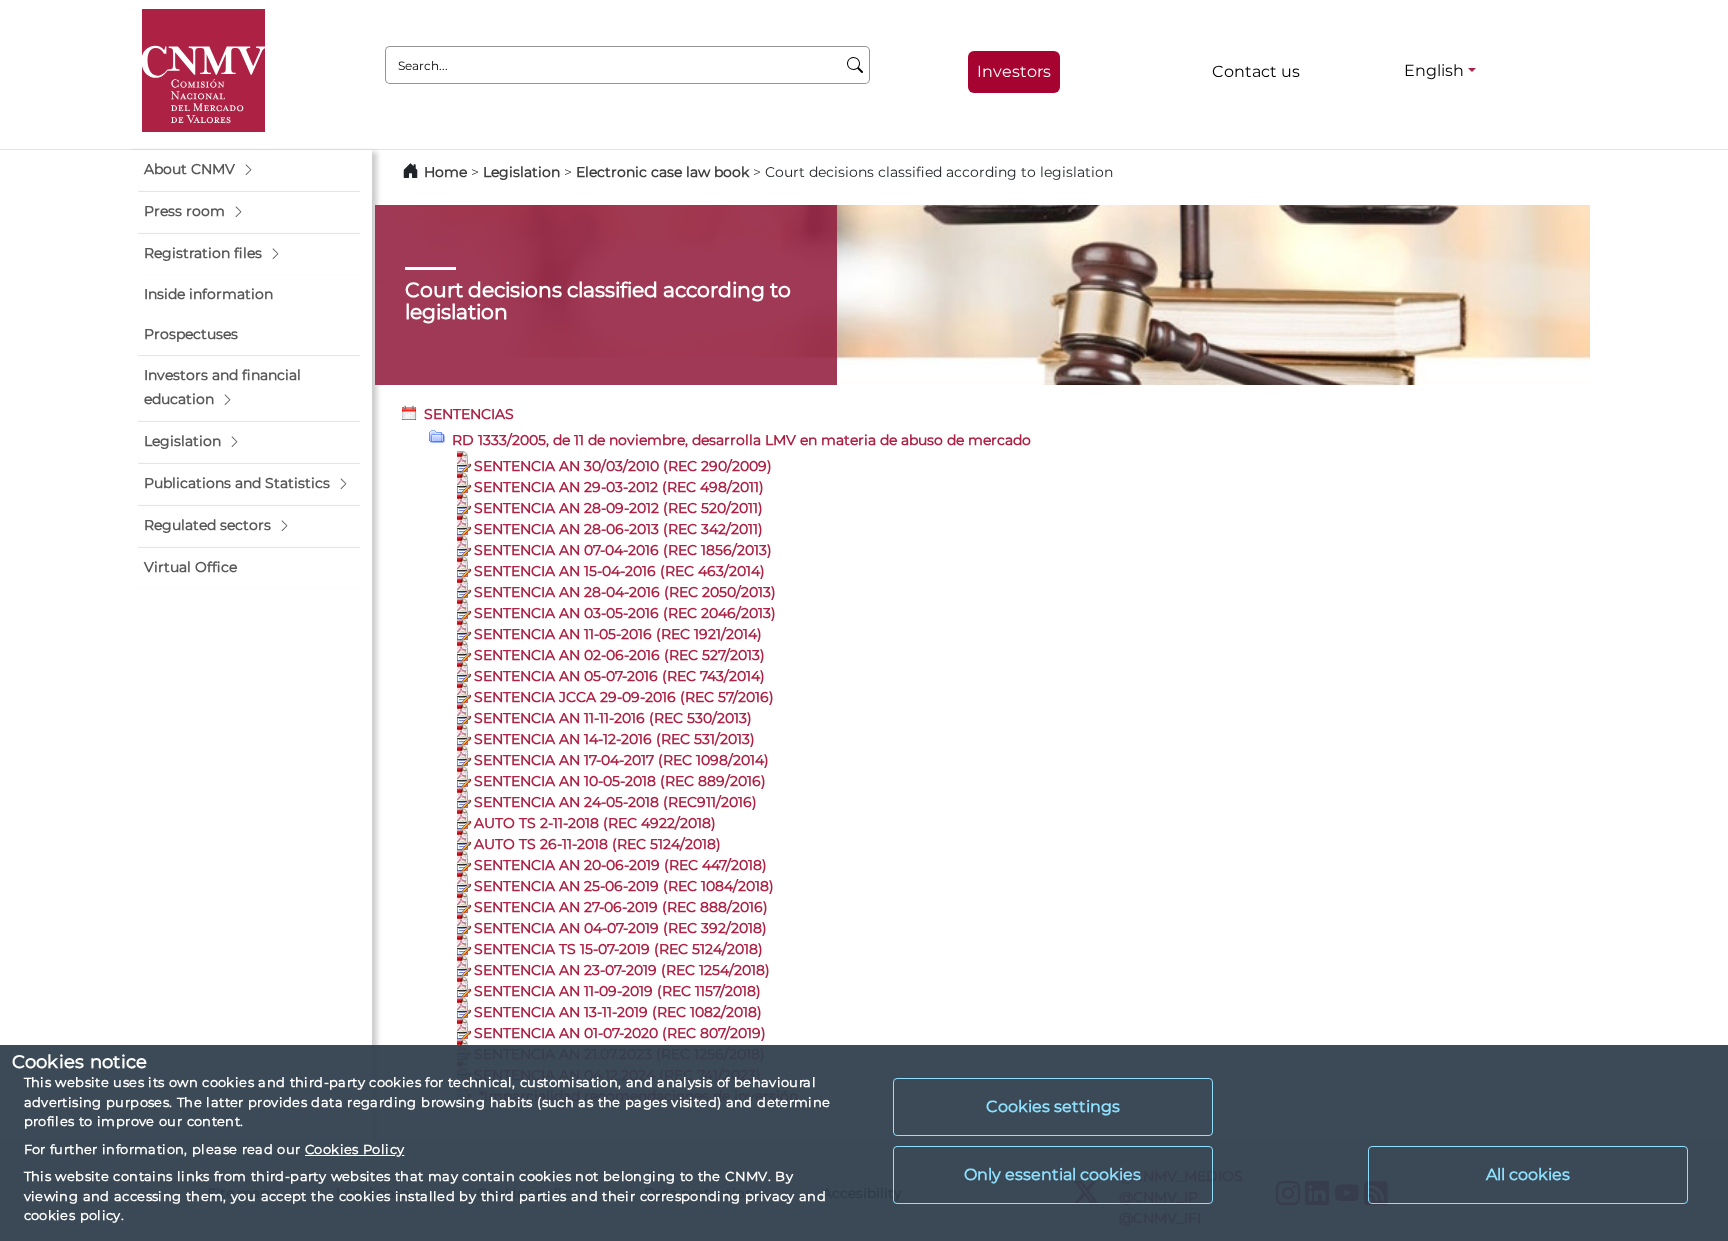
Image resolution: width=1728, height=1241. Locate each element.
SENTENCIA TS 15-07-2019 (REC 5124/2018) (618, 949)
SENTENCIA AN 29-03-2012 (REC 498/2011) (619, 487)
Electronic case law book (662, 172)
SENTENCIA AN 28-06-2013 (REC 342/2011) (618, 529)
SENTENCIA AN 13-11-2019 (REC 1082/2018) (618, 1012)
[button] (249, 170)
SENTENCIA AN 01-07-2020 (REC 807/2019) (620, 1033)
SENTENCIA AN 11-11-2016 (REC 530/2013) (613, 718)
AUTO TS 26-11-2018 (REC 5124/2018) (597, 844)
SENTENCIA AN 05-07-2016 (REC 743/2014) (619, 676)
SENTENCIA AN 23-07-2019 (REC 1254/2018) (622, 970)
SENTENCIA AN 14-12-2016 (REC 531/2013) (614, 739)
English (1434, 70)
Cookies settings (1053, 1106)
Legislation (521, 172)
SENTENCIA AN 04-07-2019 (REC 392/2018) (620, 928)
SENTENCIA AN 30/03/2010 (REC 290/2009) (623, 466)
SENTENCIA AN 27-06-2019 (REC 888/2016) (621, 907)
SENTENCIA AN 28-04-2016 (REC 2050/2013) (625, 592)
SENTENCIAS (469, 414)
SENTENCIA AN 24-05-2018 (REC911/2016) (615, 802)
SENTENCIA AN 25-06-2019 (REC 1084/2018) (624, 886)
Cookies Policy (354, 1149)
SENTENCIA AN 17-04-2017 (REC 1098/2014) (621, 760)
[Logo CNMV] (203, 70)
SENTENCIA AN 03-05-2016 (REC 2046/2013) (625, 613)
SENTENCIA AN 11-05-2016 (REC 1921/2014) (618, 634)
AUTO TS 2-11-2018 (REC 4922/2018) (595, 823)
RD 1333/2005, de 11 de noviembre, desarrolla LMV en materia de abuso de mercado (741, 440)
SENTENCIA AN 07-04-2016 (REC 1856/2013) (623, 550)
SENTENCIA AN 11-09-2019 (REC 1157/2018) (617, 991)
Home (445, 172)
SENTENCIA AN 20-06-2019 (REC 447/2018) (620, 865)
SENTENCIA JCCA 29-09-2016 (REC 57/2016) (624, 697)
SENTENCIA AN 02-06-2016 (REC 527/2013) (619, 655)
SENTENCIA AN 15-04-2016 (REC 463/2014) (619, 571)
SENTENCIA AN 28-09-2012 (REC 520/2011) (618, 508)
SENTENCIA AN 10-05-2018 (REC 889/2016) (620, 781)
